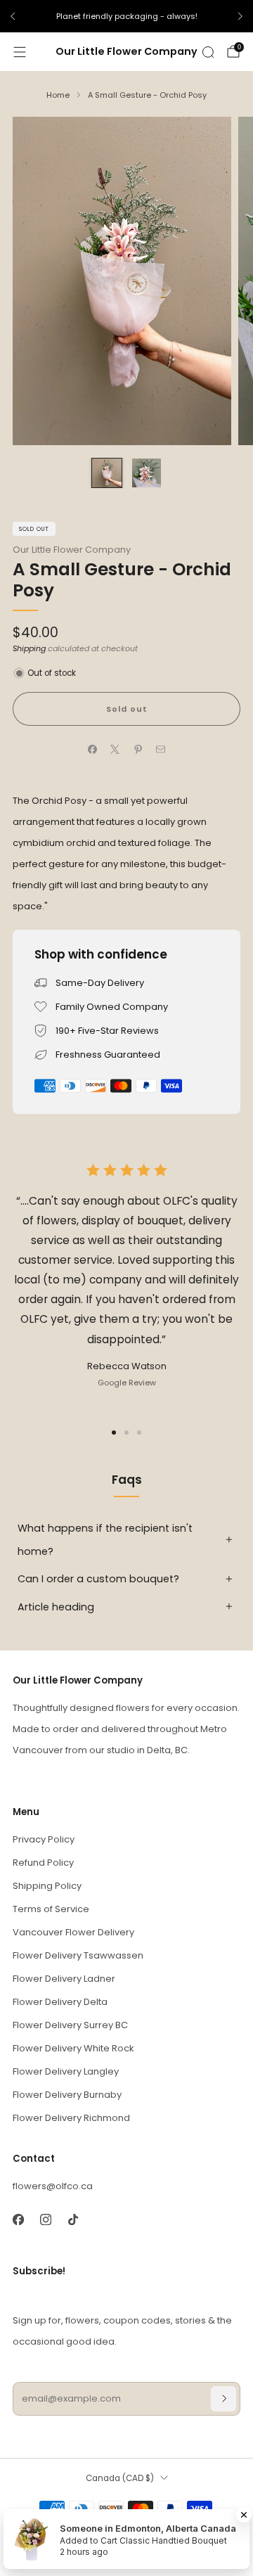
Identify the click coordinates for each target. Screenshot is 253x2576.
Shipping (29, 648)
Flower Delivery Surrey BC (70, 2025)
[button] (114, 1433)
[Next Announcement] (240, 16)
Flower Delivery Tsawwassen (78, 1955)
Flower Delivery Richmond (71, 2118)
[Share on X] (115, 750)
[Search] (208, 52)
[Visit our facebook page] (18, 2219)
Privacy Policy (44, 1839)
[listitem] (126, 16)
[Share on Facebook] (93, 750)
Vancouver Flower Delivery (73, 1932)
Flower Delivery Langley (66, 2071)
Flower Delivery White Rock (73, 2048)
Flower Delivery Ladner (64, 1979)
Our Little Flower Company (126, 52)
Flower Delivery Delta (60, 2002)
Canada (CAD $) (120, 2478)
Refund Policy (43, 1863)
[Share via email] (161, 750)
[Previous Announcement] (13, 16)
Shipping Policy (47, 1886)
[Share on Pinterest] (138, 750)
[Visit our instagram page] (45, 2219)
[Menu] (20, 52)
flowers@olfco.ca (53, 2186)
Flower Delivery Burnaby (67, 2095)
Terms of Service (51, 1909)
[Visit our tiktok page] (73, 2219)
